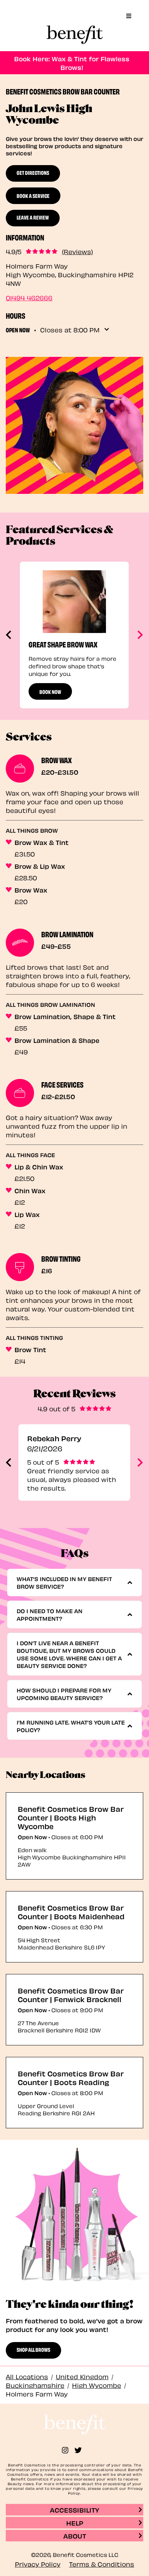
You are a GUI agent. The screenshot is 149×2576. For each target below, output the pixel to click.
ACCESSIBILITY (74, 2509)
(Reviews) (77, 251)
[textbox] (72, 1583)
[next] (139, 635)
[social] (68, 2450)
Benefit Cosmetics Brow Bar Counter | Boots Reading (71, 2077)
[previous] (9, 635)
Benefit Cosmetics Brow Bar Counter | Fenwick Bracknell (71, 1995)
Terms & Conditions (102, 2564)
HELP (75, 2522)
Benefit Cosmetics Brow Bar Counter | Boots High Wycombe (71, 1817)
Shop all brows (33, 2349)
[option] (74, 635)
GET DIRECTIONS (33, 172)
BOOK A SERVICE (33, 195)
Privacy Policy (38, 2564)
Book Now (50, 691)
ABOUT (75, 2535)
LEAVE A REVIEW (33, 217)
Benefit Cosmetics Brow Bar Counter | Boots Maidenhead (71, 1912)
